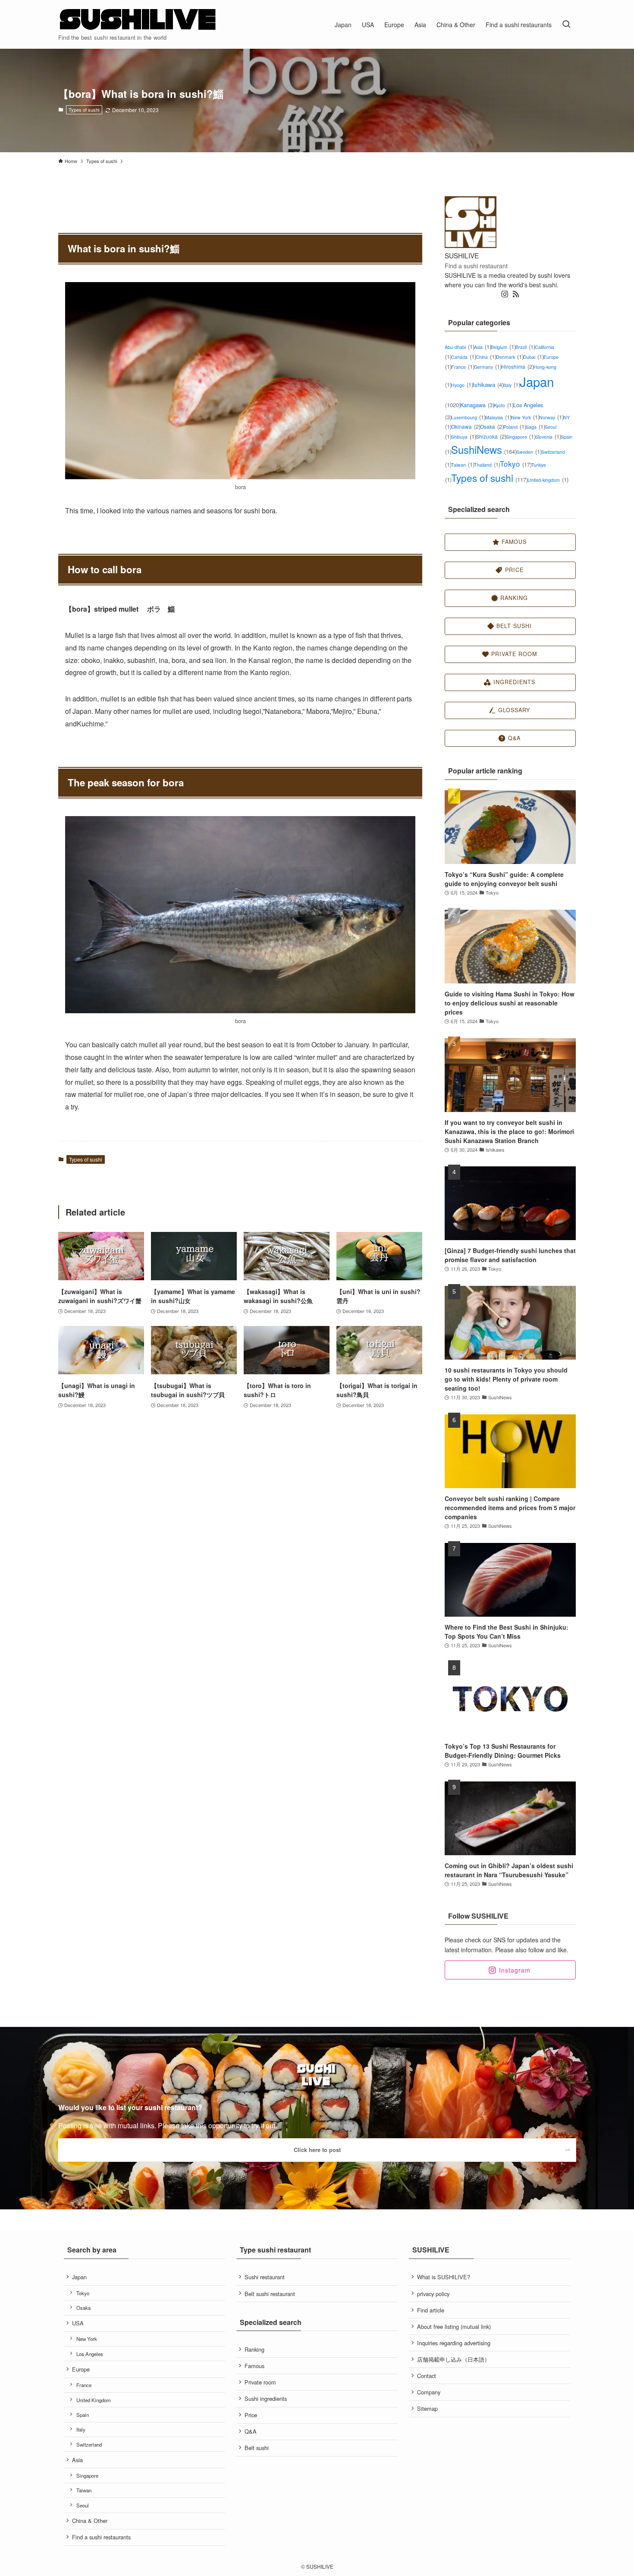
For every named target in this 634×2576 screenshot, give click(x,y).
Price (251, 2415)
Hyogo (462, 385)
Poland (515, 427)
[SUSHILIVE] (138, 20)
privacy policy (433, 2294)
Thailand (487, 465)
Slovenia (548, 437)
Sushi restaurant (265, 2277)
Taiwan (463, 465)
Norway (551, 417)
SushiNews (484, 449)
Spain (83, 2415)
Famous (254, 2366)
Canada (463, 357)
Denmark (510, 357)
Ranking (254, 2349)
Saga (535, 427)
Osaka (492, 426)
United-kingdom (548, 480)
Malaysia (498, 417)
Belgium (503, 347)
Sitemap (427, 2408)
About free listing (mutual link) (454, 2326)
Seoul (83, 2505)
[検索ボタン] (566, 24)
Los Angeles (90, 2354)
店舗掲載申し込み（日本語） (454, 2359)
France (463, 367)
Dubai (533, 357)
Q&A (251, 2431)
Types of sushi (84, 110)
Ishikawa (488, 385)
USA (78, 2323)
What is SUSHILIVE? (444, 2277)
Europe (81, 2369)
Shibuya (463, 437)
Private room (260, 2382)
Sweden (529, 452)
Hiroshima (517, 366)
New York (525, 417)
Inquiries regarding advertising (454, 2343)
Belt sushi (257, 2448)
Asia (482, 347)
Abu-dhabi (459, 347)
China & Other (90, 2521)
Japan (79, 2277)
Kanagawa (477, 405)
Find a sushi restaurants (101, 2537)
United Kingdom (94, 2400)
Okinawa (466, 426)
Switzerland (89, 2444)
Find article (431, 2310)
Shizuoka (491, 436)
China (486, 357)
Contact (427, 2376)
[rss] (516, 294)
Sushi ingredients (266, 2399)
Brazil (525, 347)
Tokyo (516, 463)
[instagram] (505, 294)
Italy (512, 385)
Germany (488, 367)
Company (429, 2392)
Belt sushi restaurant (270, 2294)
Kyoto (504, 405)
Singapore (521, 437)
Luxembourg (468, 417)
